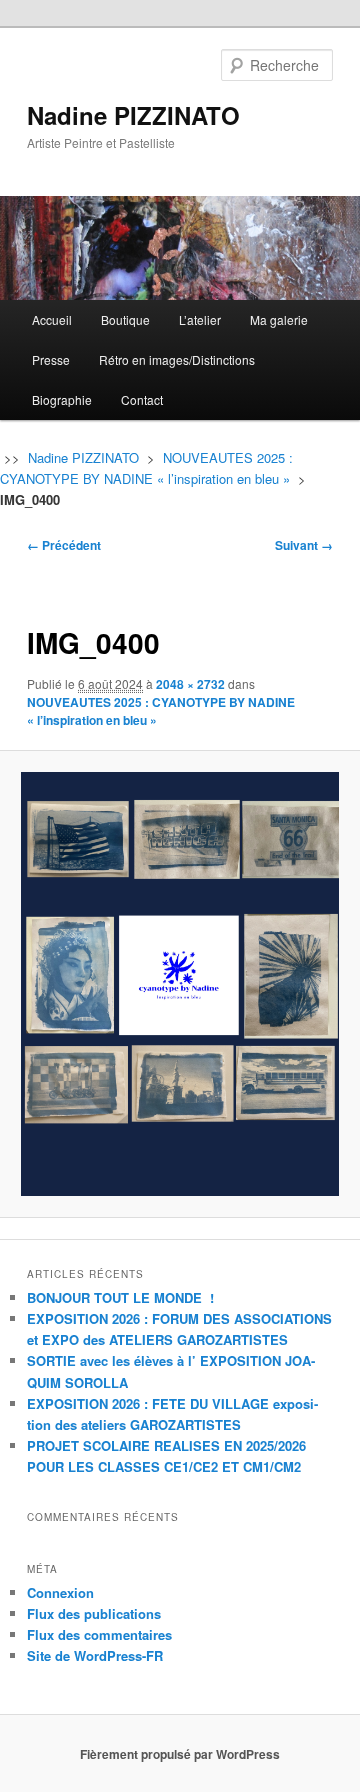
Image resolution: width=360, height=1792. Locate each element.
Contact (142, 399)
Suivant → (304, 545)
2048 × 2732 (190, 684)
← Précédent (64, 545)
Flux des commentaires (99, 1634)
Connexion (60, 1592)
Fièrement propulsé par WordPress (180, 1754)
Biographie (62, 399)
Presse (51, 359)
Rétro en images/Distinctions (177, 359)
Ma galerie (279, 319)
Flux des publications (94, 1613)
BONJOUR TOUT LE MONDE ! (120, 1297)
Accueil (52, 319)
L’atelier (200, 319)
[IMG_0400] (179, 983)
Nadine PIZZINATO (133, 115)
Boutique (125, 319)
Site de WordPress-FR (95, 1655)
